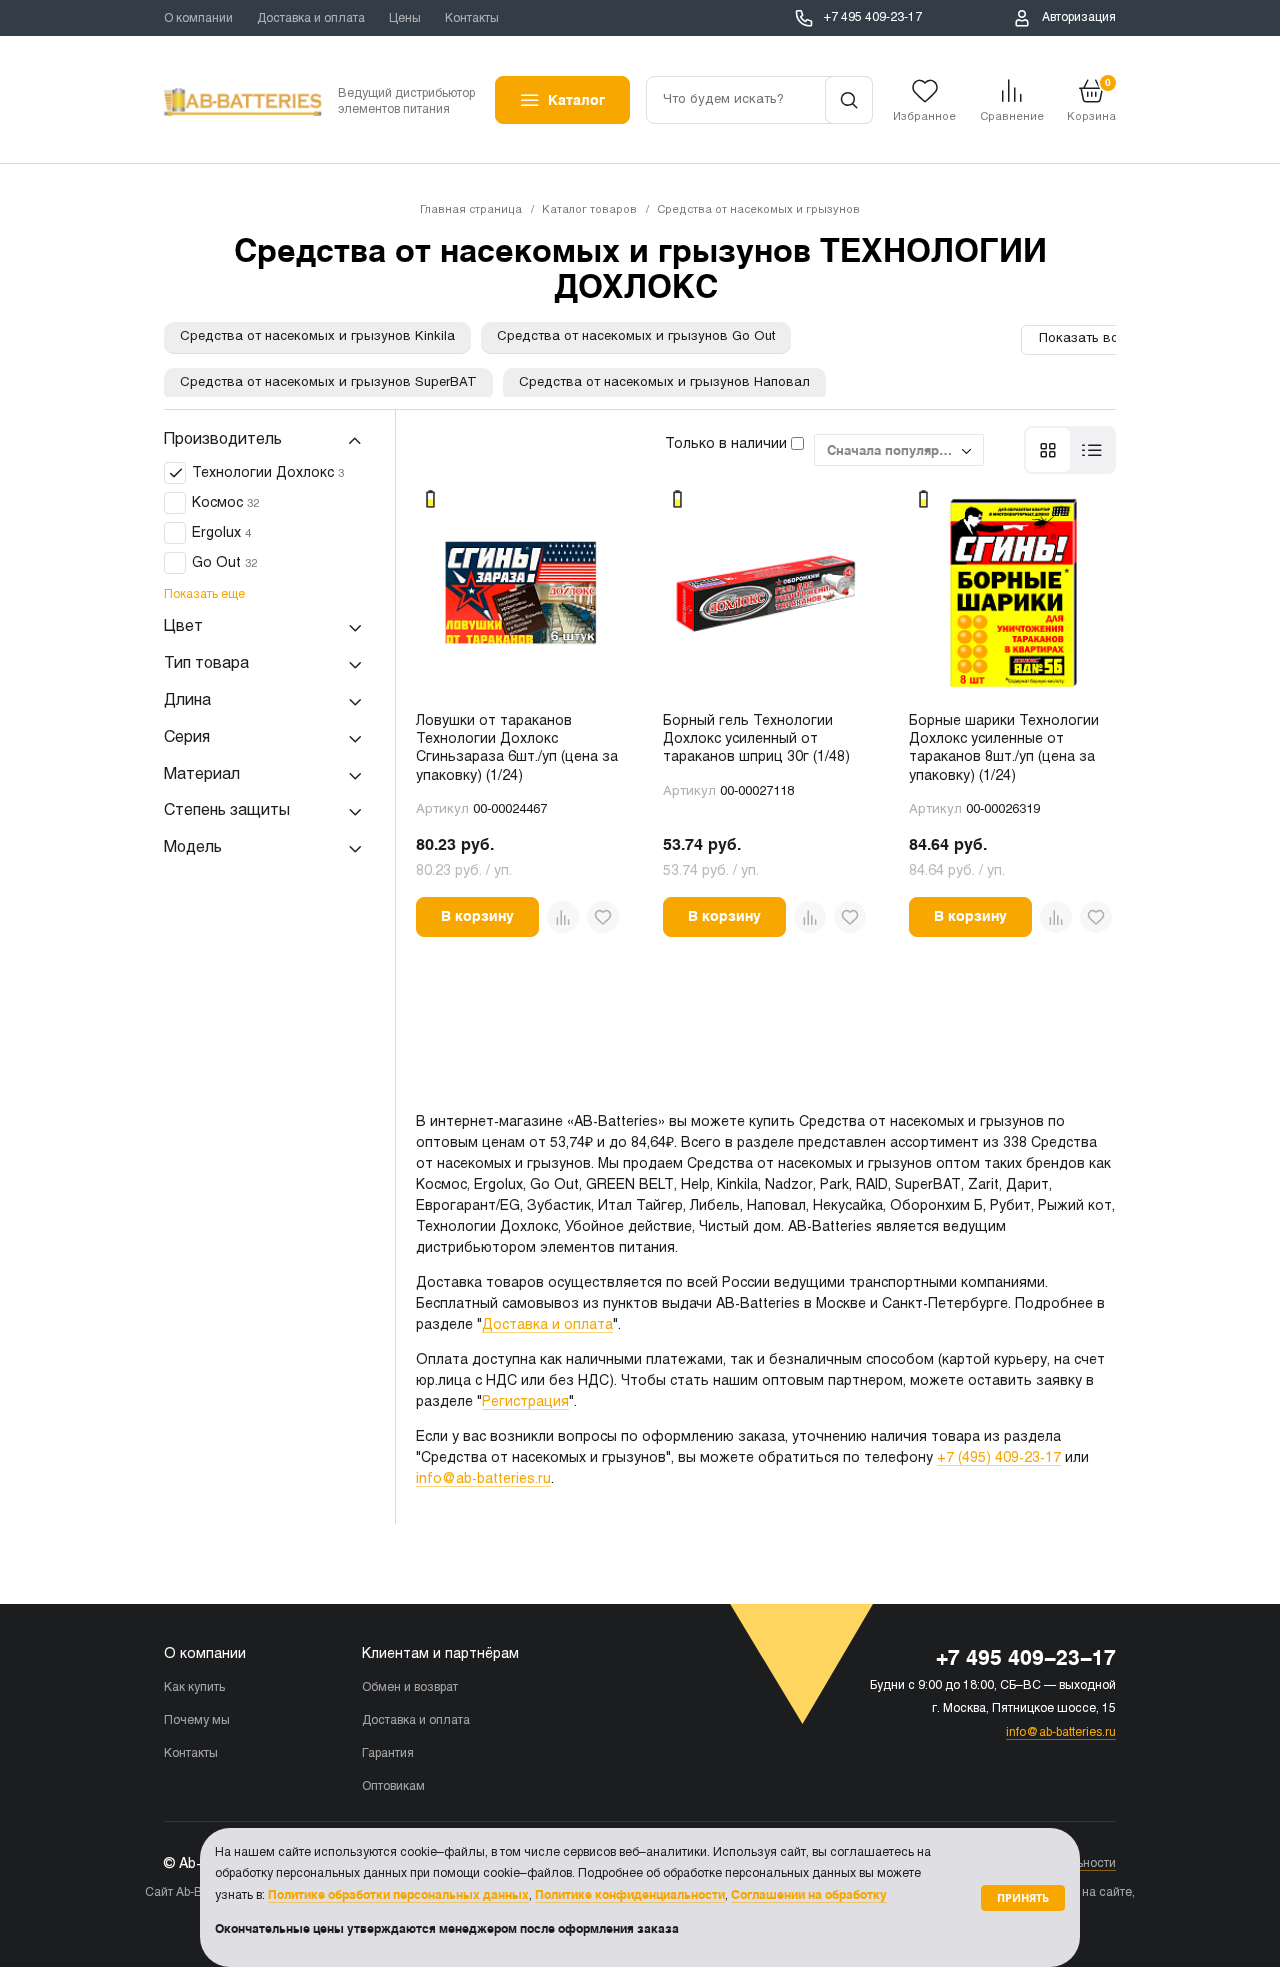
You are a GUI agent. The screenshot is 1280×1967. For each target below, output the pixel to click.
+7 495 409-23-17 (873, 18)
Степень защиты (227, 811)
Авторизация (1079, 18)
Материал (202, 774)
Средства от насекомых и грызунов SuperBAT (328, 383)
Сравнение (1012, 117)
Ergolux (221, 534)
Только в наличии (728, 444)
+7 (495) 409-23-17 (999, 1458)
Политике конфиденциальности (630, 1895)
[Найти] (849, 100)
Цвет (183, 627)
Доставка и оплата (311, 19)
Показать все (1082, 339)
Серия (187, 737)
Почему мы (197, 1721)
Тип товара (206, 664)
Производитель (223, 439)
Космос (225, 504)
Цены (405, 19)
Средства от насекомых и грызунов (758, 210)
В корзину (477, 916)
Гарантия (388, 1754)
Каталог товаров (589, 210)
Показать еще (204, 596)
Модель (193, 848)
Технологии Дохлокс (268, 474)
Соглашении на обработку (809, 1895)
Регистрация (525, 1402)
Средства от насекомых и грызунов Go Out (636, 337)
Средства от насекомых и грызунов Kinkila (317, 337)
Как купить (194, 1688)
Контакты (472, 19)
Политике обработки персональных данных (398, 1895)
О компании (198, 19)
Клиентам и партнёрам (440, 1654)
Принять (1023, 1897)
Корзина (1091, 99)
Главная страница (471, 210)
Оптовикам (393, 1787)
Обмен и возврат (410, 1688)
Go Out (224, 564)
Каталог (576, 100)
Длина (187, 701)
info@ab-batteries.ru (483, 1479)
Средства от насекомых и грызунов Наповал (664, 383)
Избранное (924, 117)
